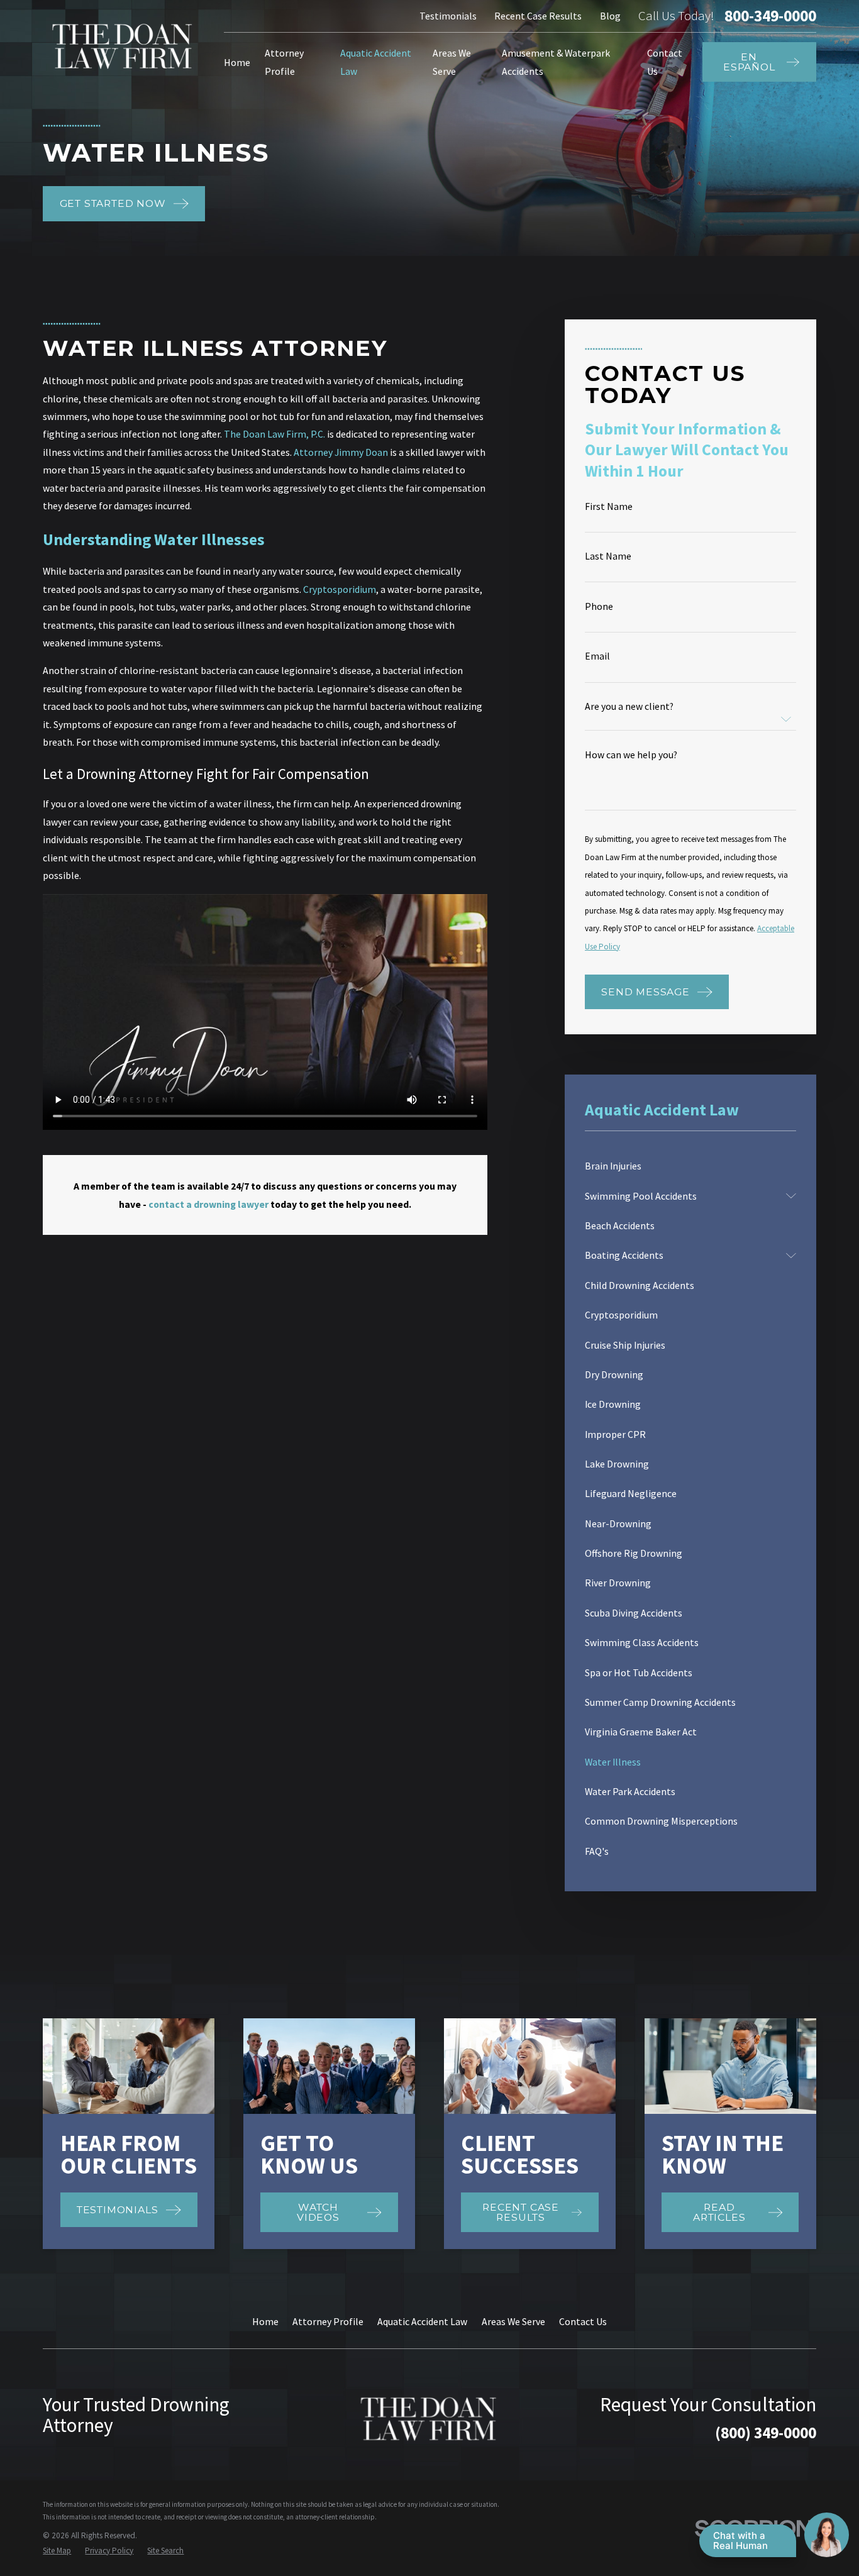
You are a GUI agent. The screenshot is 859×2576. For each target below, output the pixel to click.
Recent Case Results (538, 16)
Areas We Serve (513, 2321)
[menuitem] (690, 1166)
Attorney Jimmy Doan (341, 452)
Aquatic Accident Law (422, 2321)
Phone (599, 607)
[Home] (123, 46)
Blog (610, 16)
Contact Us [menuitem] (665, 62)
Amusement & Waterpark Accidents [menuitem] (556, 62)
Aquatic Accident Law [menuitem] (376, 62)
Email (597, 656)
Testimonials (448, 16)
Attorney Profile (328, 2321)
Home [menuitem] (237, 62)
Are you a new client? (629, 707)
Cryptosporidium (340, 589)
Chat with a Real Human (740, 2540)
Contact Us (583, 2321)
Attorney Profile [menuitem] (284, 62)
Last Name (608, 556)
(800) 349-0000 (766, 2433)
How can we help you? (631, 755)
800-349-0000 (770, 16)
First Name (609, 507)
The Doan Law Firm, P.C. (274, 434)
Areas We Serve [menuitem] (452, 62)
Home (265, 2321)
